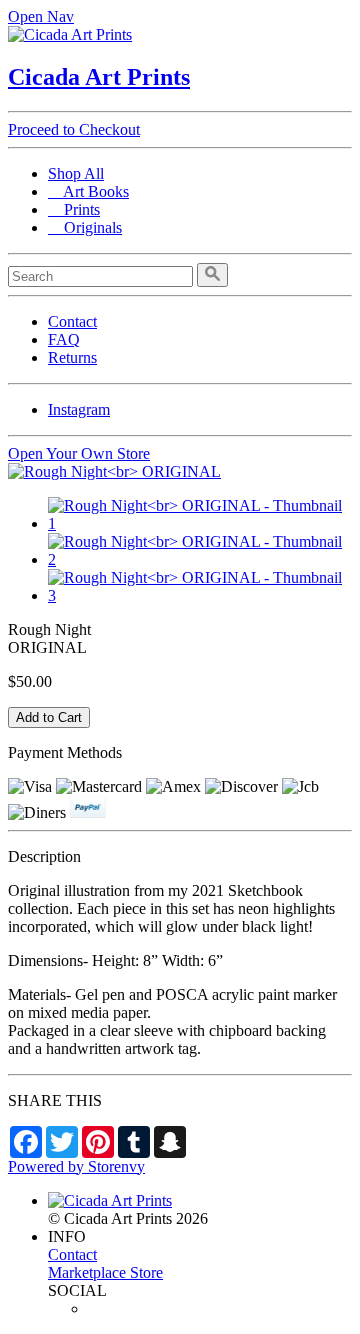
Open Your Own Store (79, 453)
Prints (74, 209)
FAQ (64, 339)
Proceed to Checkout (74, 129)
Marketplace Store (105, 1272)
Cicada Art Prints (99, 77)
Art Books (88, 191)
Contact (72, 321)
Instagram (79, 409)
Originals (85, 227)
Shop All (76, 173)
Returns (72, 357)
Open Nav (41, 16)
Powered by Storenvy (76, 1166)
